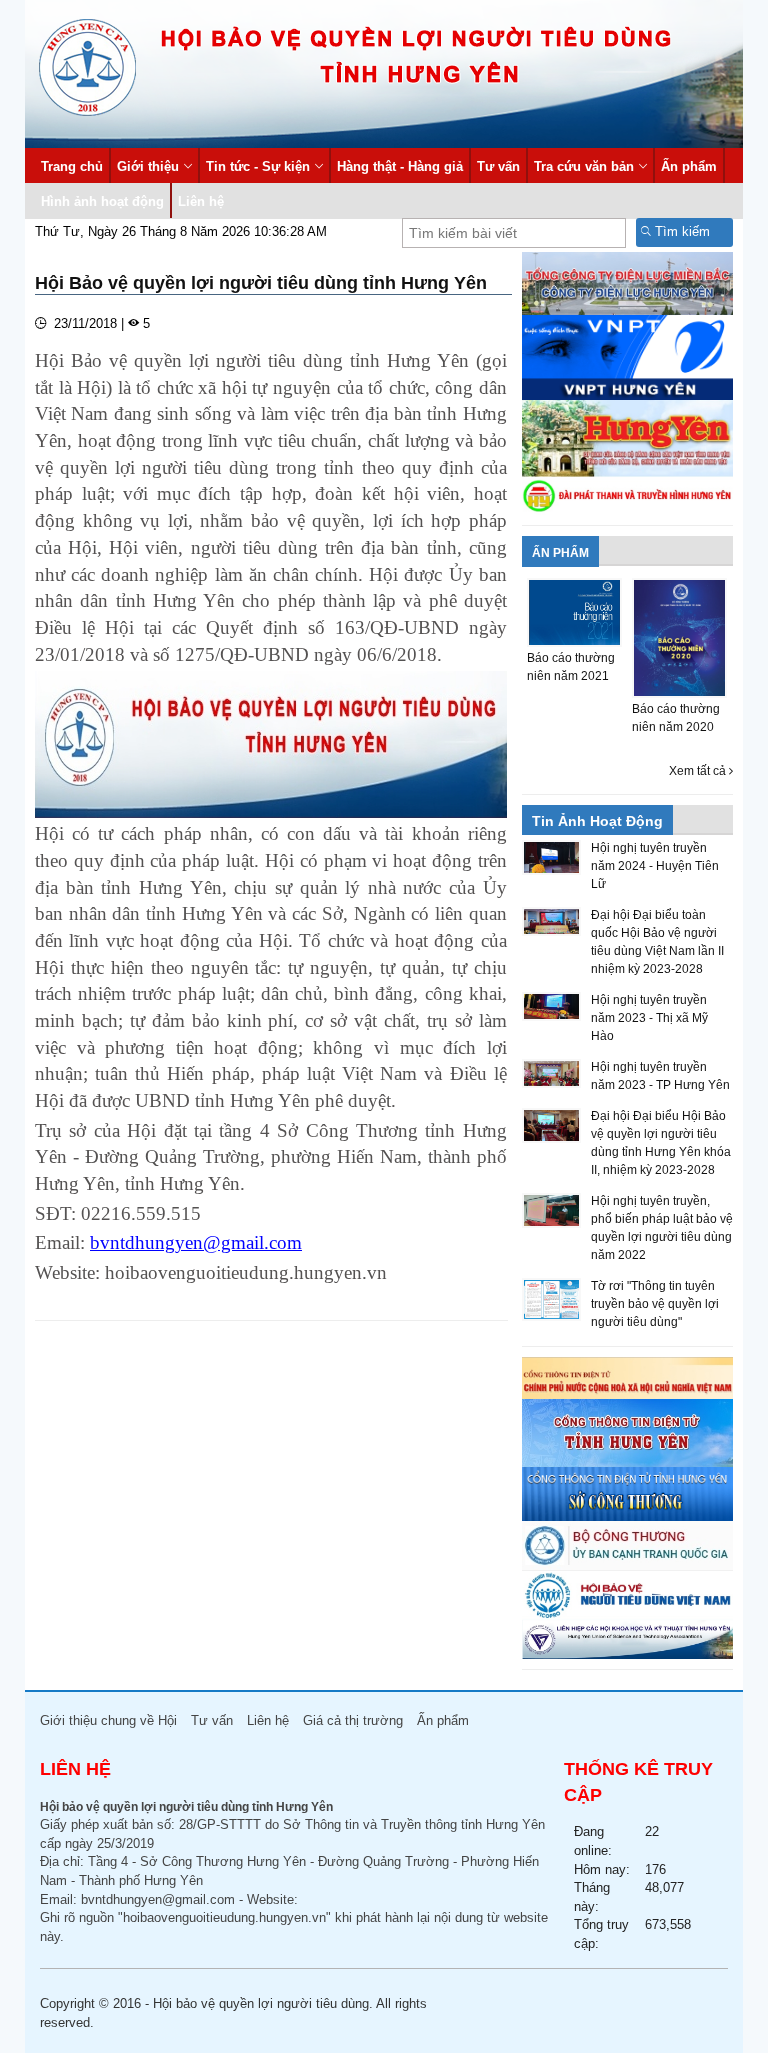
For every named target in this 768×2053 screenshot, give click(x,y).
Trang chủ (72, 166)
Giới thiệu (148, 166)
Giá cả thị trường (353, 1720)
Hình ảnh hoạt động (102, 201)
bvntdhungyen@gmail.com (158, 1899)
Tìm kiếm (680, 231)
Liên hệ (201, 201)
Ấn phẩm (689, 166)
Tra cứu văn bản (584, 166)
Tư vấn (498, 166)
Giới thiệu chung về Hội (108, 1720)
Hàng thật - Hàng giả (400, 166)
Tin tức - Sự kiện (258, 166)
